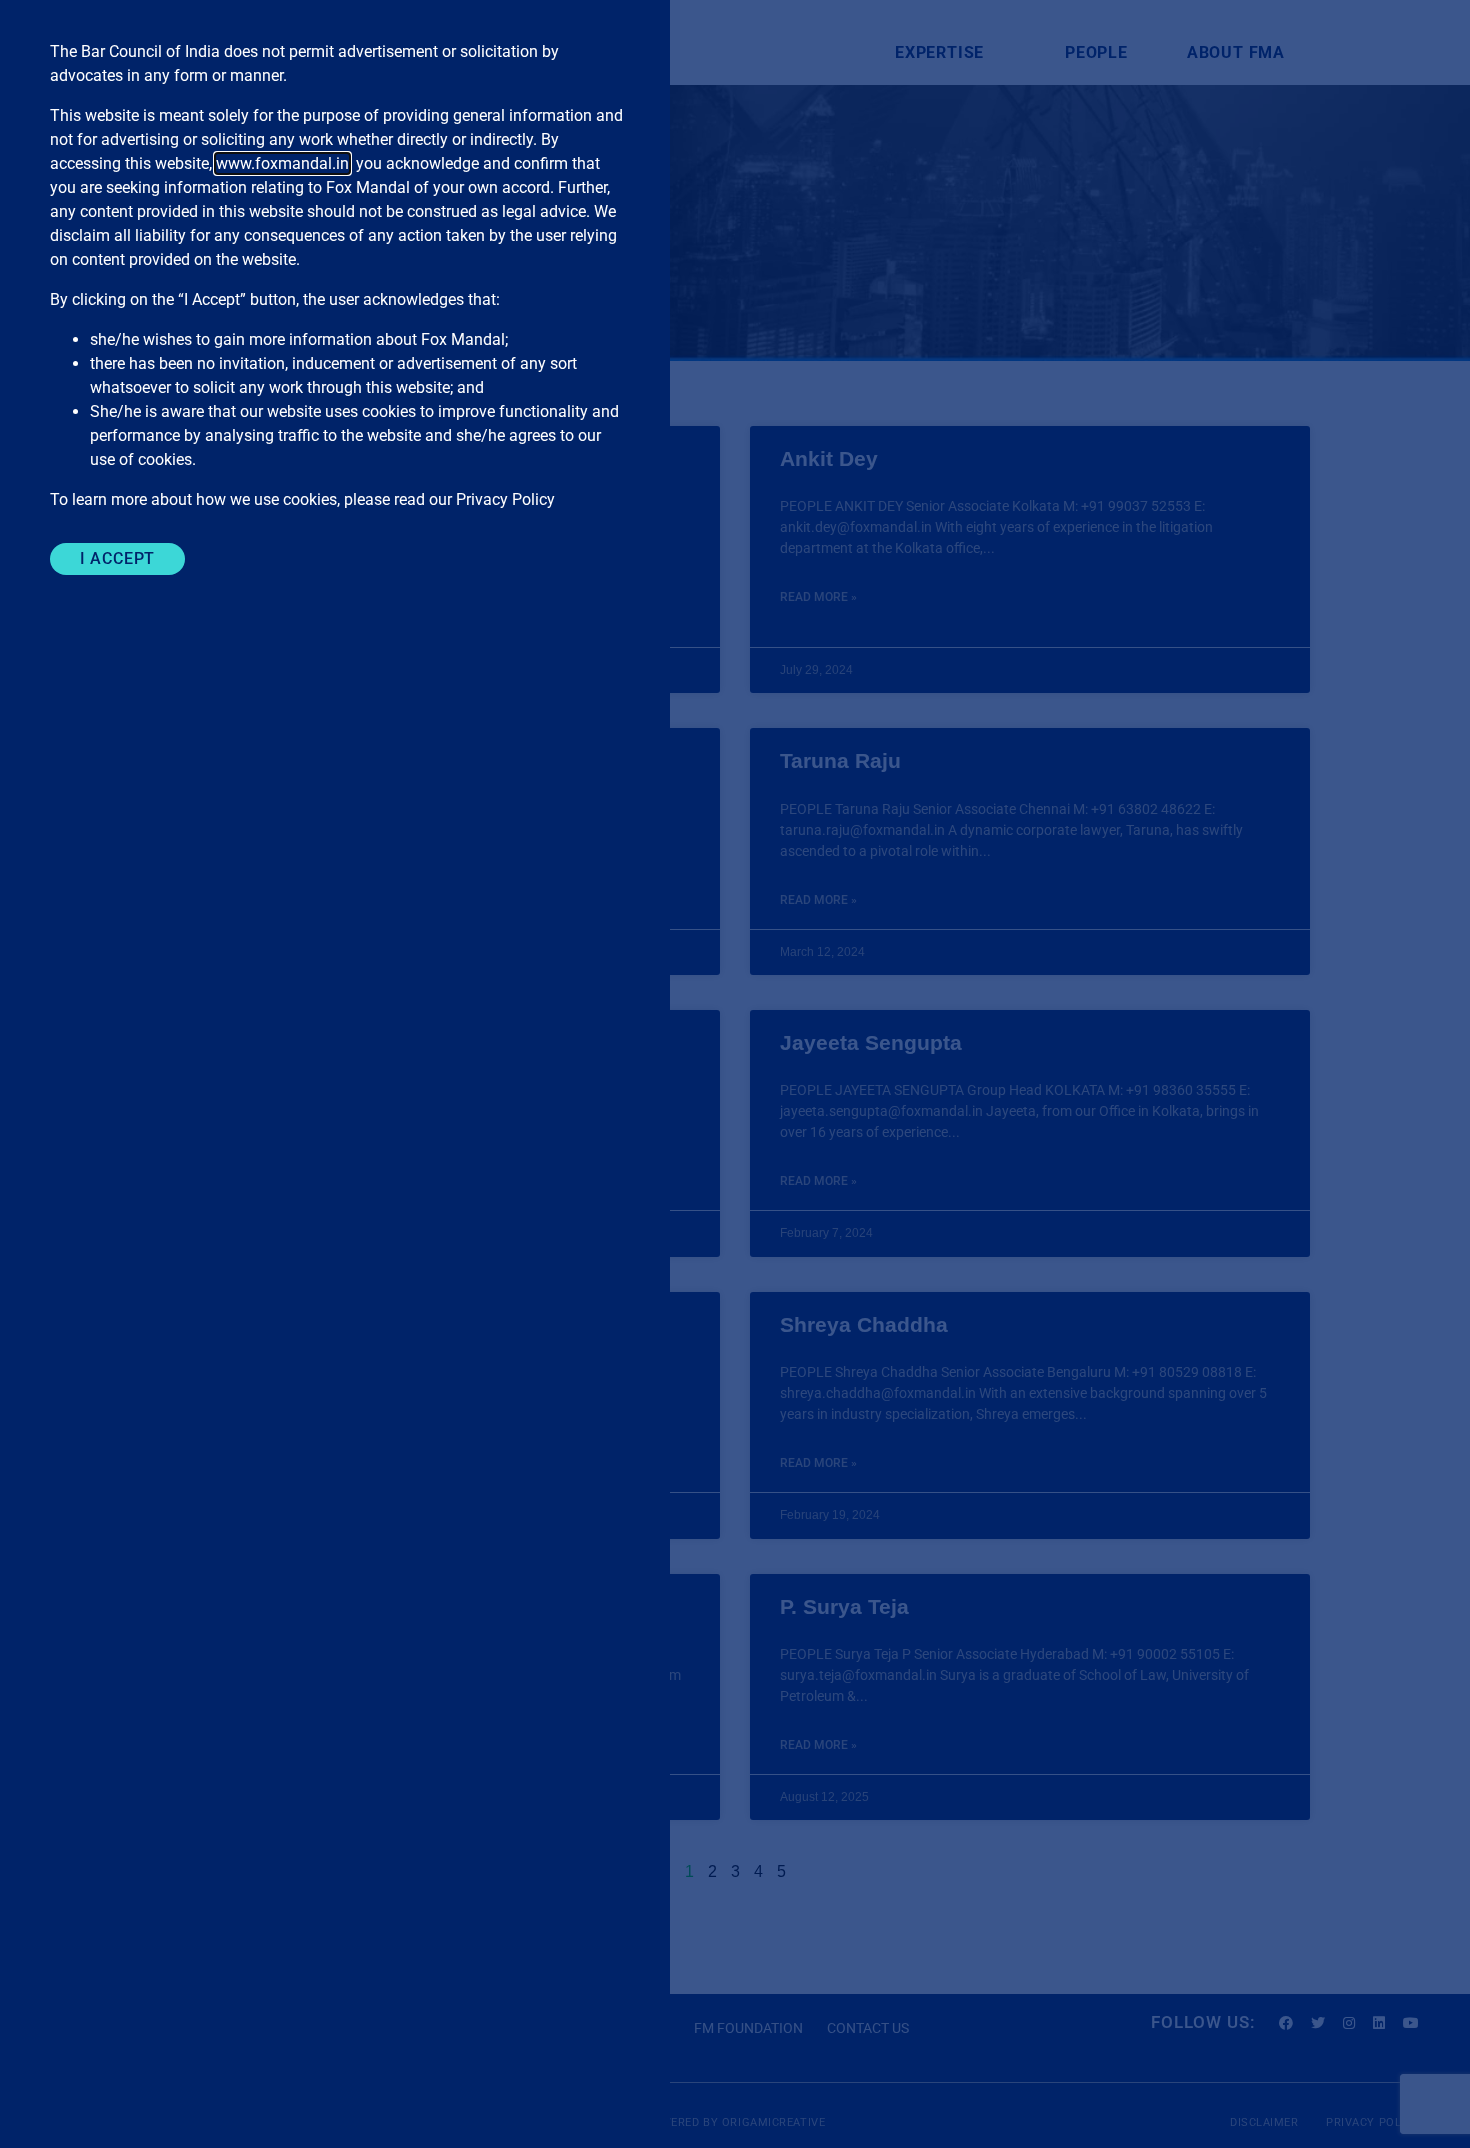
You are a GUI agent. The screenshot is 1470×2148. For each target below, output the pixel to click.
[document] (735, 1074)
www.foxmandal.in (282, 163)
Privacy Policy (505, 499)
